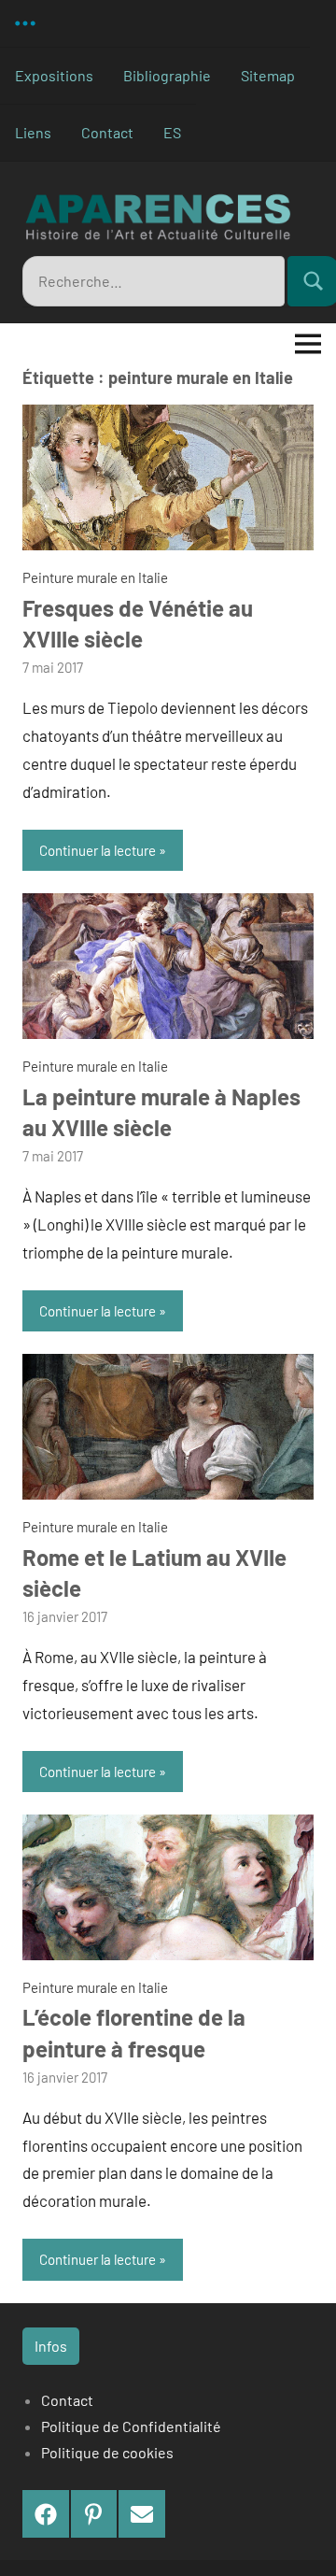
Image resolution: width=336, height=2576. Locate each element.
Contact (107, 132)
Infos (51, 2346)
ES (172, 132)
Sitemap (268, 75)
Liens (33, 132)
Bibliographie (167, 75)
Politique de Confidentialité (131, 2426)
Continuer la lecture (98, 850)
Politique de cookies (107, 2452)
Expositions (54, 75)
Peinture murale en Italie (95, 577)
